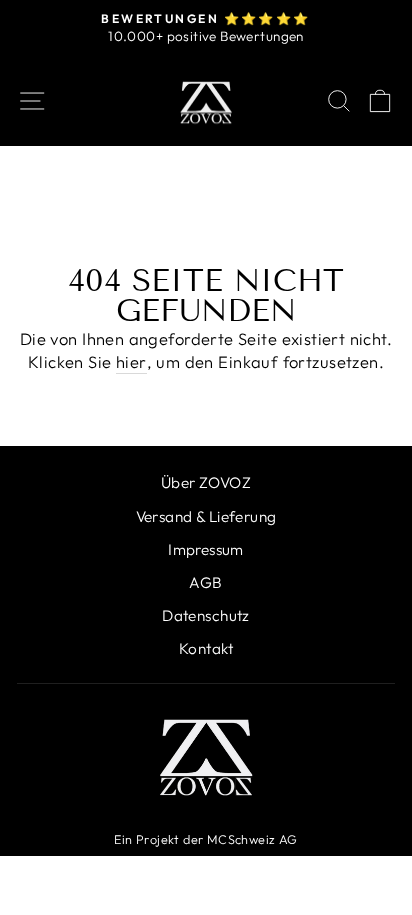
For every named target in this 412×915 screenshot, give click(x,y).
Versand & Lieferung (206, 516)
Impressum (206, 549)
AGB (205, 582)
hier (131, 361)
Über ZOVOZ (206, 482)
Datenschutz (206, 615)
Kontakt (206, 648)
